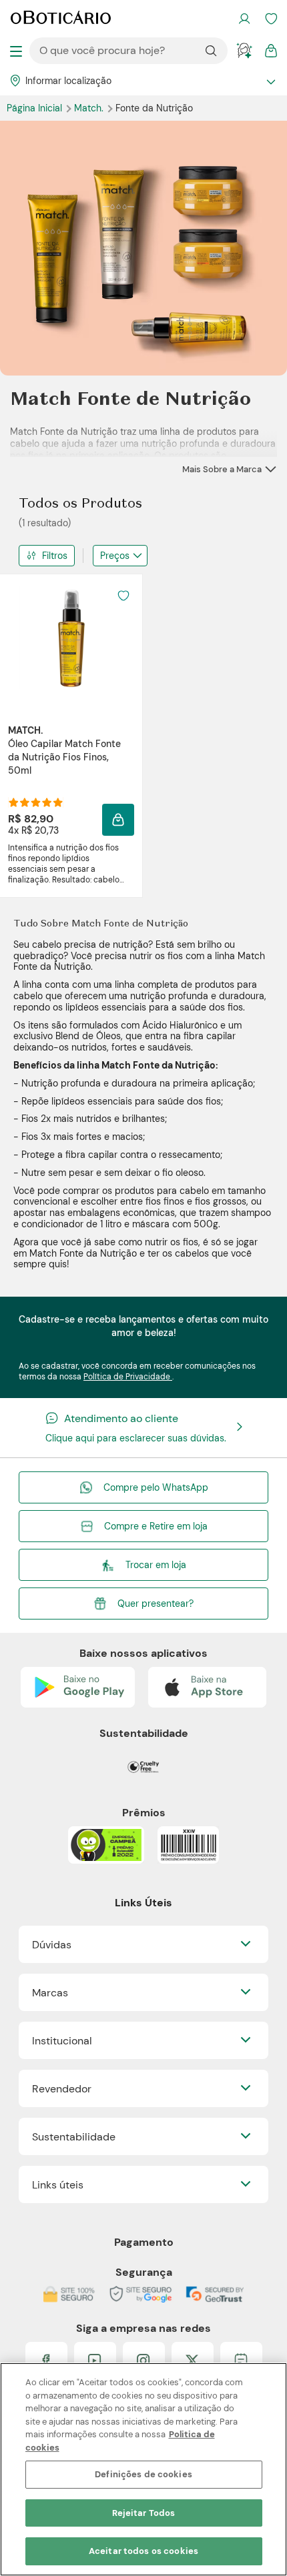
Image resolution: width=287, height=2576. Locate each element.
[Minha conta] (244, 19)
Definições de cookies (143, 2474)
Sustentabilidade (74, 2137)
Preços (115, 556)
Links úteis (58, 2185)
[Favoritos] (271, 19)
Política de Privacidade (128, 1377)
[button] (118, 820)
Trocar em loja (156, 1565)
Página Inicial (36, 108)
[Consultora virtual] (244, 51)
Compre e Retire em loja (156, 1526)
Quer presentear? (156, 1603)
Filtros (55, 556)
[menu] (16, 51)
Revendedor (62, 2089)
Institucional (62, 2041)
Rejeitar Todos (144, 2513)
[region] (143, 2469)
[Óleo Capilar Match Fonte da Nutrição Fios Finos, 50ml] (71, 638)
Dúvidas (52, 1945)
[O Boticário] (61, 19)
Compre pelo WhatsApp (156, 1487)
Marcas (50, 1993)
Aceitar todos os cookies (143, 2551)
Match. (90, 108)
